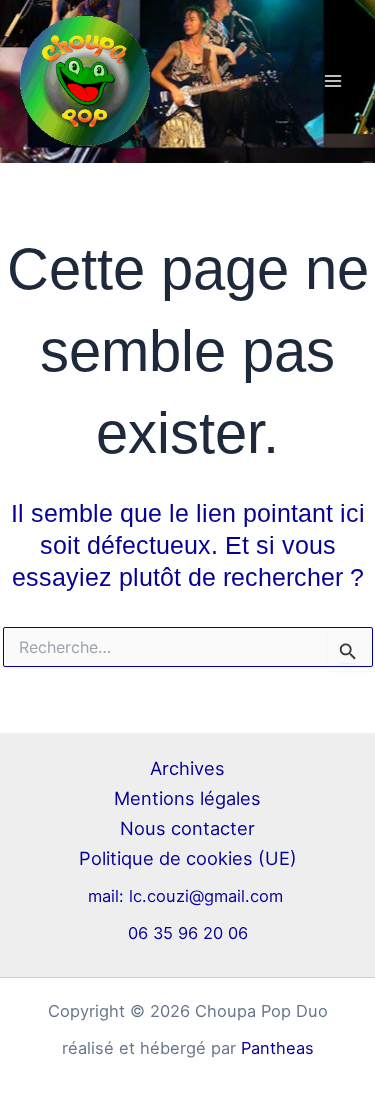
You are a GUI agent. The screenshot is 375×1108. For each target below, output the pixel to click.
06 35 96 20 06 (188, 933)
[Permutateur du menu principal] (332, 81)
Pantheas (277, 1048)
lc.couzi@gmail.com (208, 896)
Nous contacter (187, 828)
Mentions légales (187, 798)
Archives (187, 768)
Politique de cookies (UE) (188, 858)
